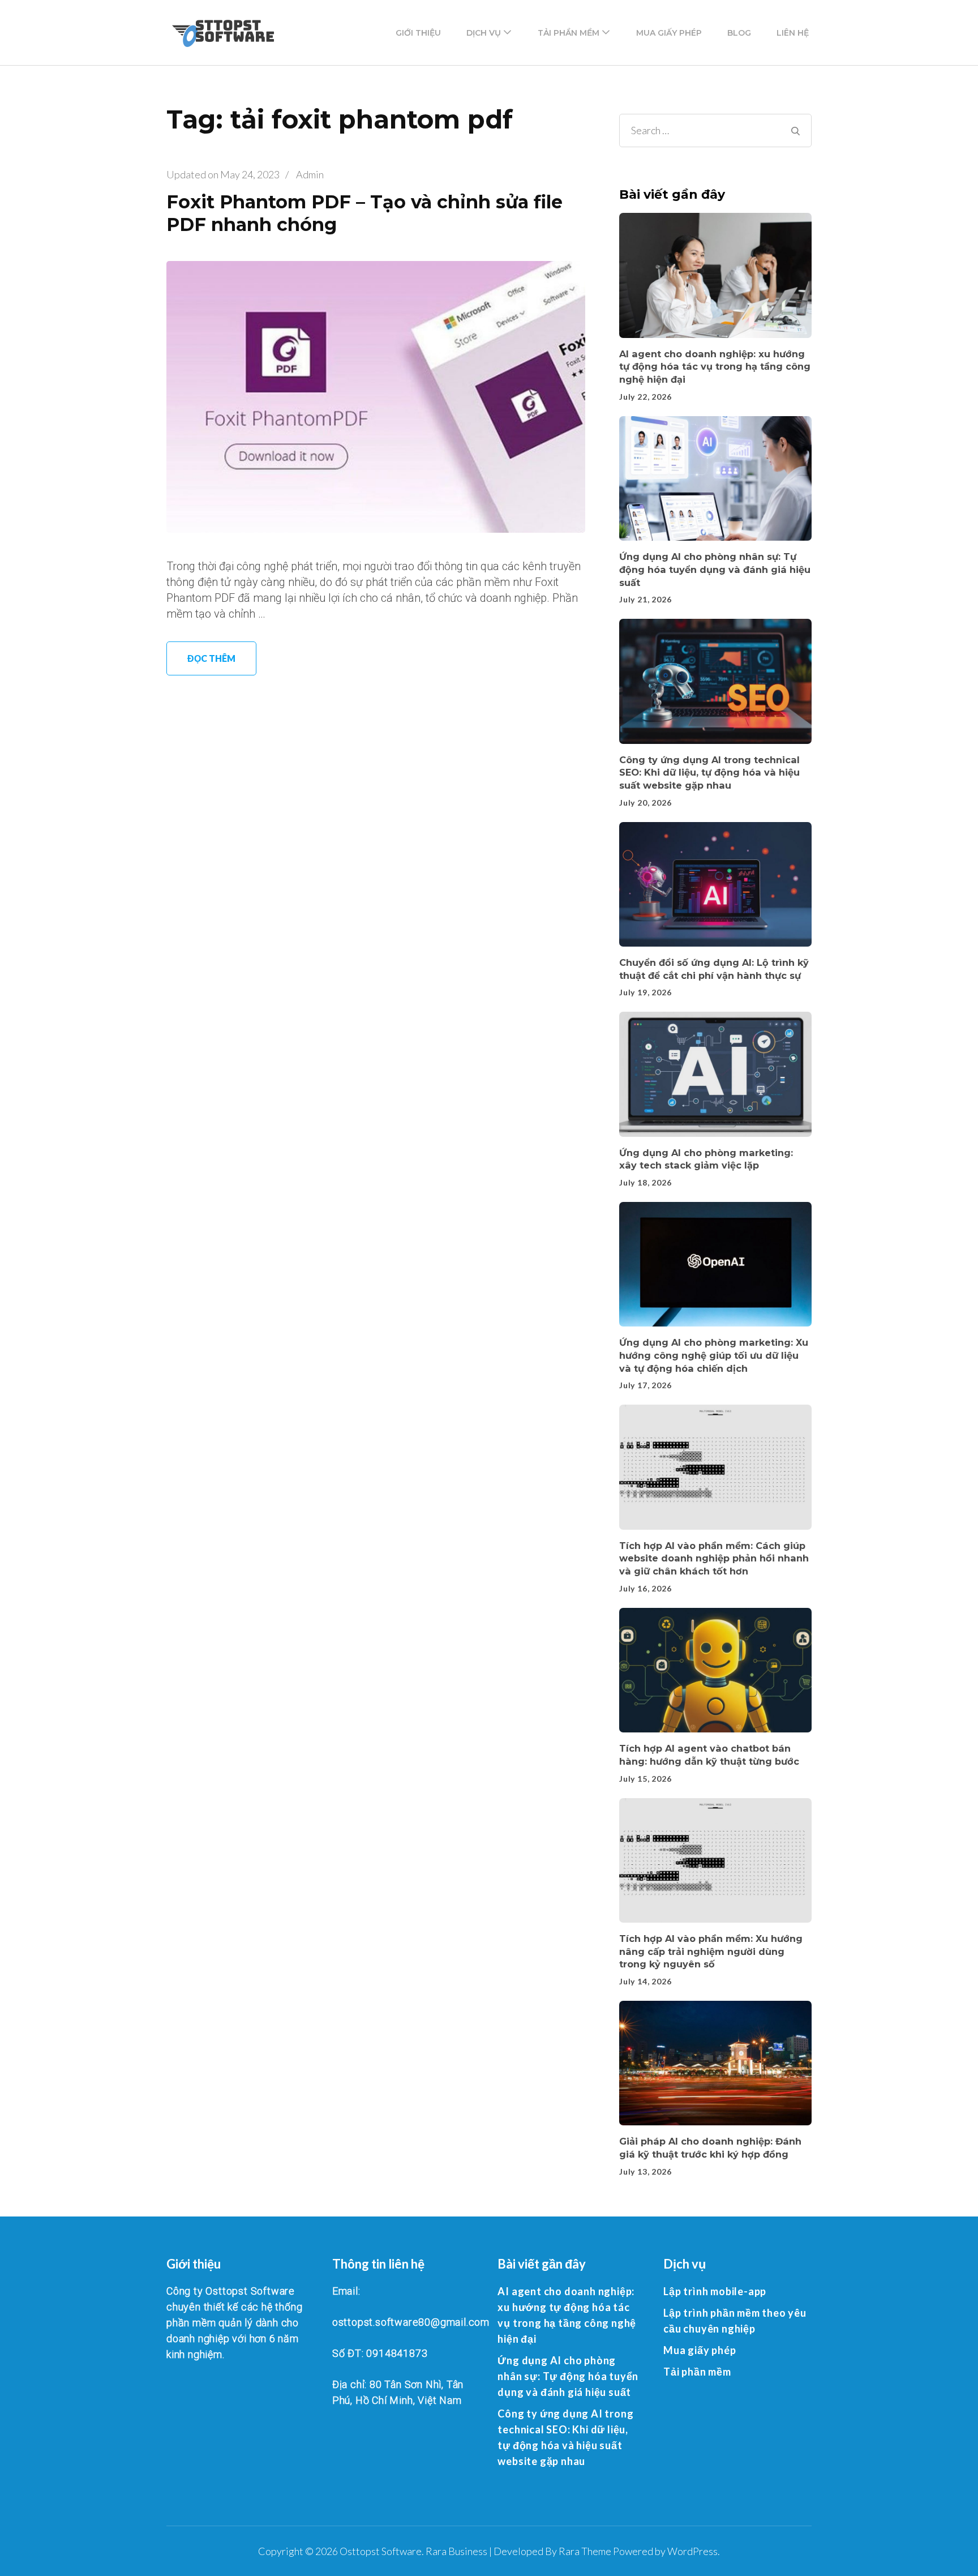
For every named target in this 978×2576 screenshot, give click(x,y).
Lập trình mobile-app (715, 2291)
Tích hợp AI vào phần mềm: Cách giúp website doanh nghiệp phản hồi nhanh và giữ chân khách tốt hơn (714, 1558)
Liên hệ (793, 33)
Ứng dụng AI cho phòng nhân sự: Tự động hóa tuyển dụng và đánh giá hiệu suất (715, 569)
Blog (739, 33)
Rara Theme (585, 2551)
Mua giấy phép (669, 33)
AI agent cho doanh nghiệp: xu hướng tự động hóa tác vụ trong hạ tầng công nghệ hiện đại (715, 367)
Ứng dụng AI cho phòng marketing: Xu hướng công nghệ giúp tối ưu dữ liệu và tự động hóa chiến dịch (714, 1355)
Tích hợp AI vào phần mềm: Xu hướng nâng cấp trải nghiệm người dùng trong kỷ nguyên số (711, 1951)
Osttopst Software (381, 2551)
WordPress (692, 2551)
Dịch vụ (484, 33)
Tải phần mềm (569, 33)
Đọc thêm (211, 658)
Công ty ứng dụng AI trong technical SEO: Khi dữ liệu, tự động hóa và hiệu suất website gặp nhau (709, 773)
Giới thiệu (418, 33)
